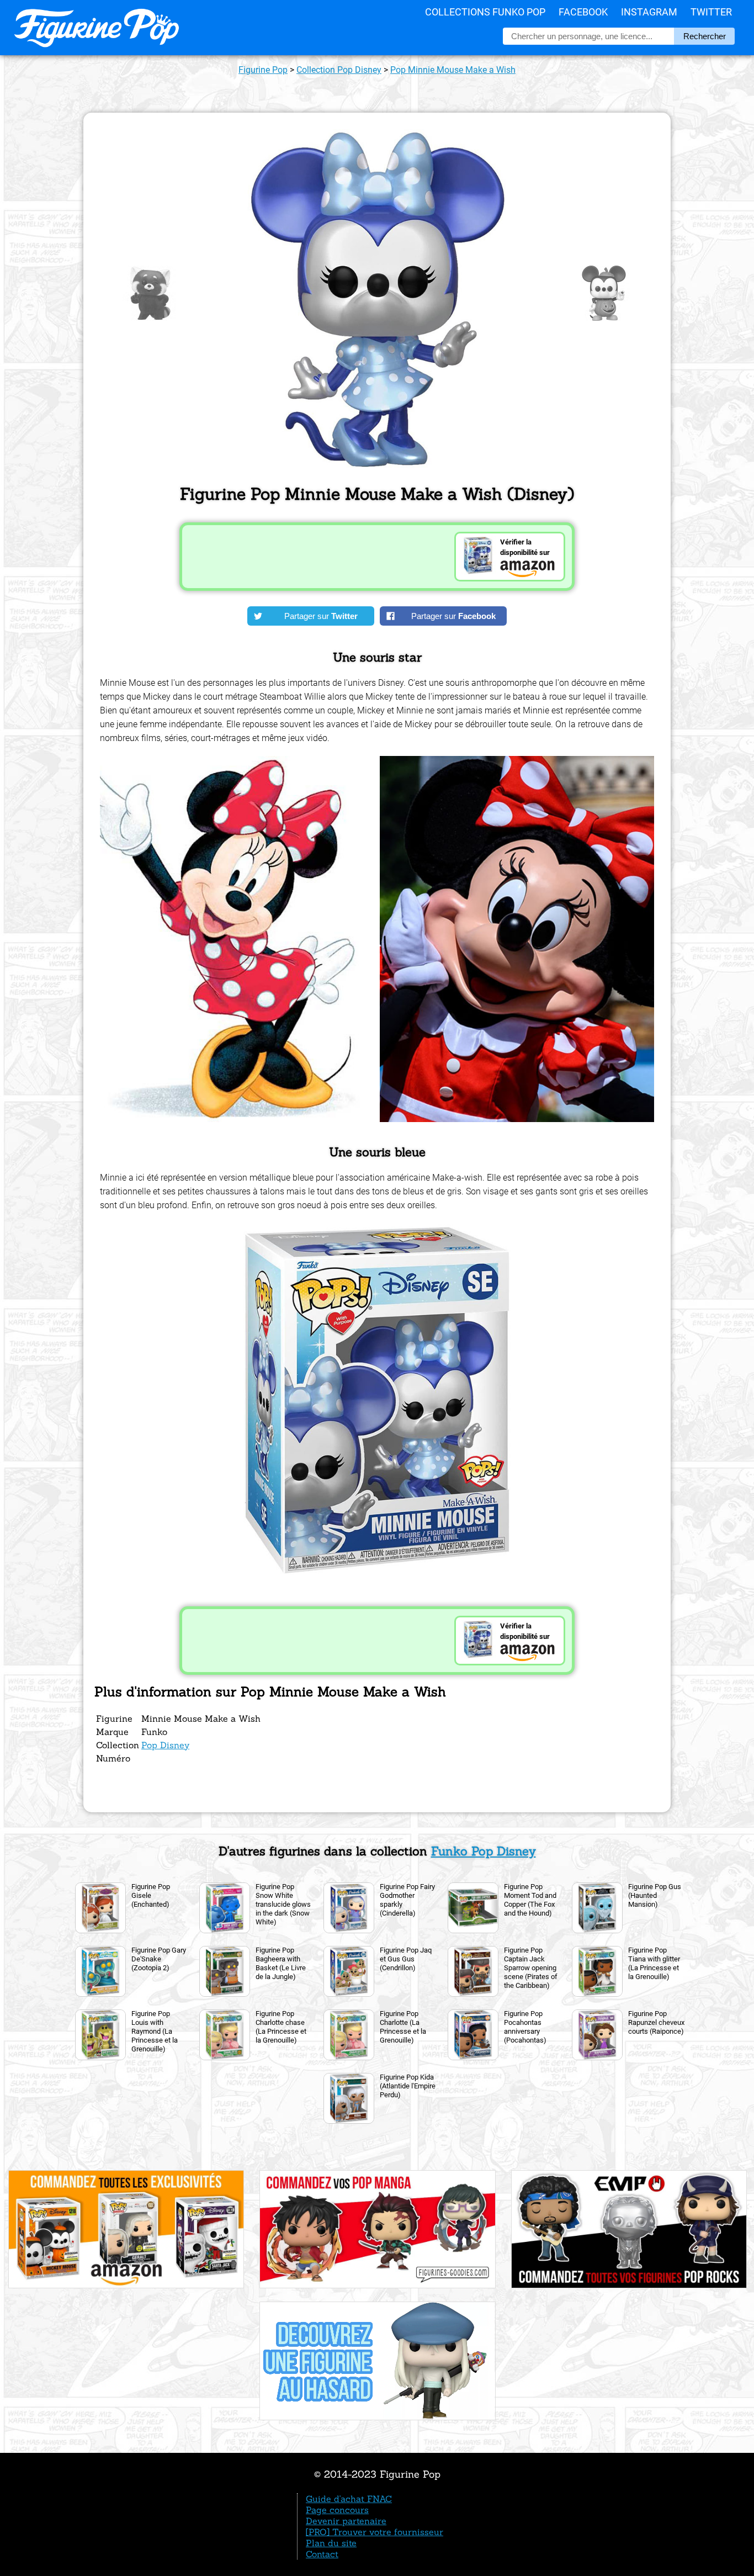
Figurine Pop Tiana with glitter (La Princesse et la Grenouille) (654, 1963)
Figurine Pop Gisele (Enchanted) (151, 1895)
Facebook (583, 12)
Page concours (337, 2510)
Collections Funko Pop (485, 12)
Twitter (711, 12)
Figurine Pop (263, 70)
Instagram (649, 12)
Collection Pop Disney (339, 70)
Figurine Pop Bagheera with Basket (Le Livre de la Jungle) (281, 1963)
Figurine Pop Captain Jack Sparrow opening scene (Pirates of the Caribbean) (531, 1968)
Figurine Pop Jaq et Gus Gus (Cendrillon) (406, 1959)
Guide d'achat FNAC (349, 2499)
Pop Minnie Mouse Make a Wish (453, 70)
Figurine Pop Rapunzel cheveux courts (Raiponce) (656, 2022)
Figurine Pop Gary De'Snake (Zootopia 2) (159, 1959)
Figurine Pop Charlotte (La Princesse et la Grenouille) (403, 2027)
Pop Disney (165, 1745)
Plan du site (331, 2543)
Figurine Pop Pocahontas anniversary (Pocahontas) (525, 2027)
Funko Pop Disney (484, 1851)
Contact (322, 2554)
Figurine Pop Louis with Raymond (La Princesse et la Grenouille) (155, 2031)
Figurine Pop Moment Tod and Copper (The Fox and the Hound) (530, 1900)
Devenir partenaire (346, 2521)
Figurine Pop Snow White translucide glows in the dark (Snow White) (283, 1904)
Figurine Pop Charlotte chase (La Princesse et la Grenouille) (281, 2027)
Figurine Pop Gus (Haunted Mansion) (655, 1895)
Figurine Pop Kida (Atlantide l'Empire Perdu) (408, 2086)
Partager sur (321, 616)
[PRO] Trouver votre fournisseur (375, 2532)
